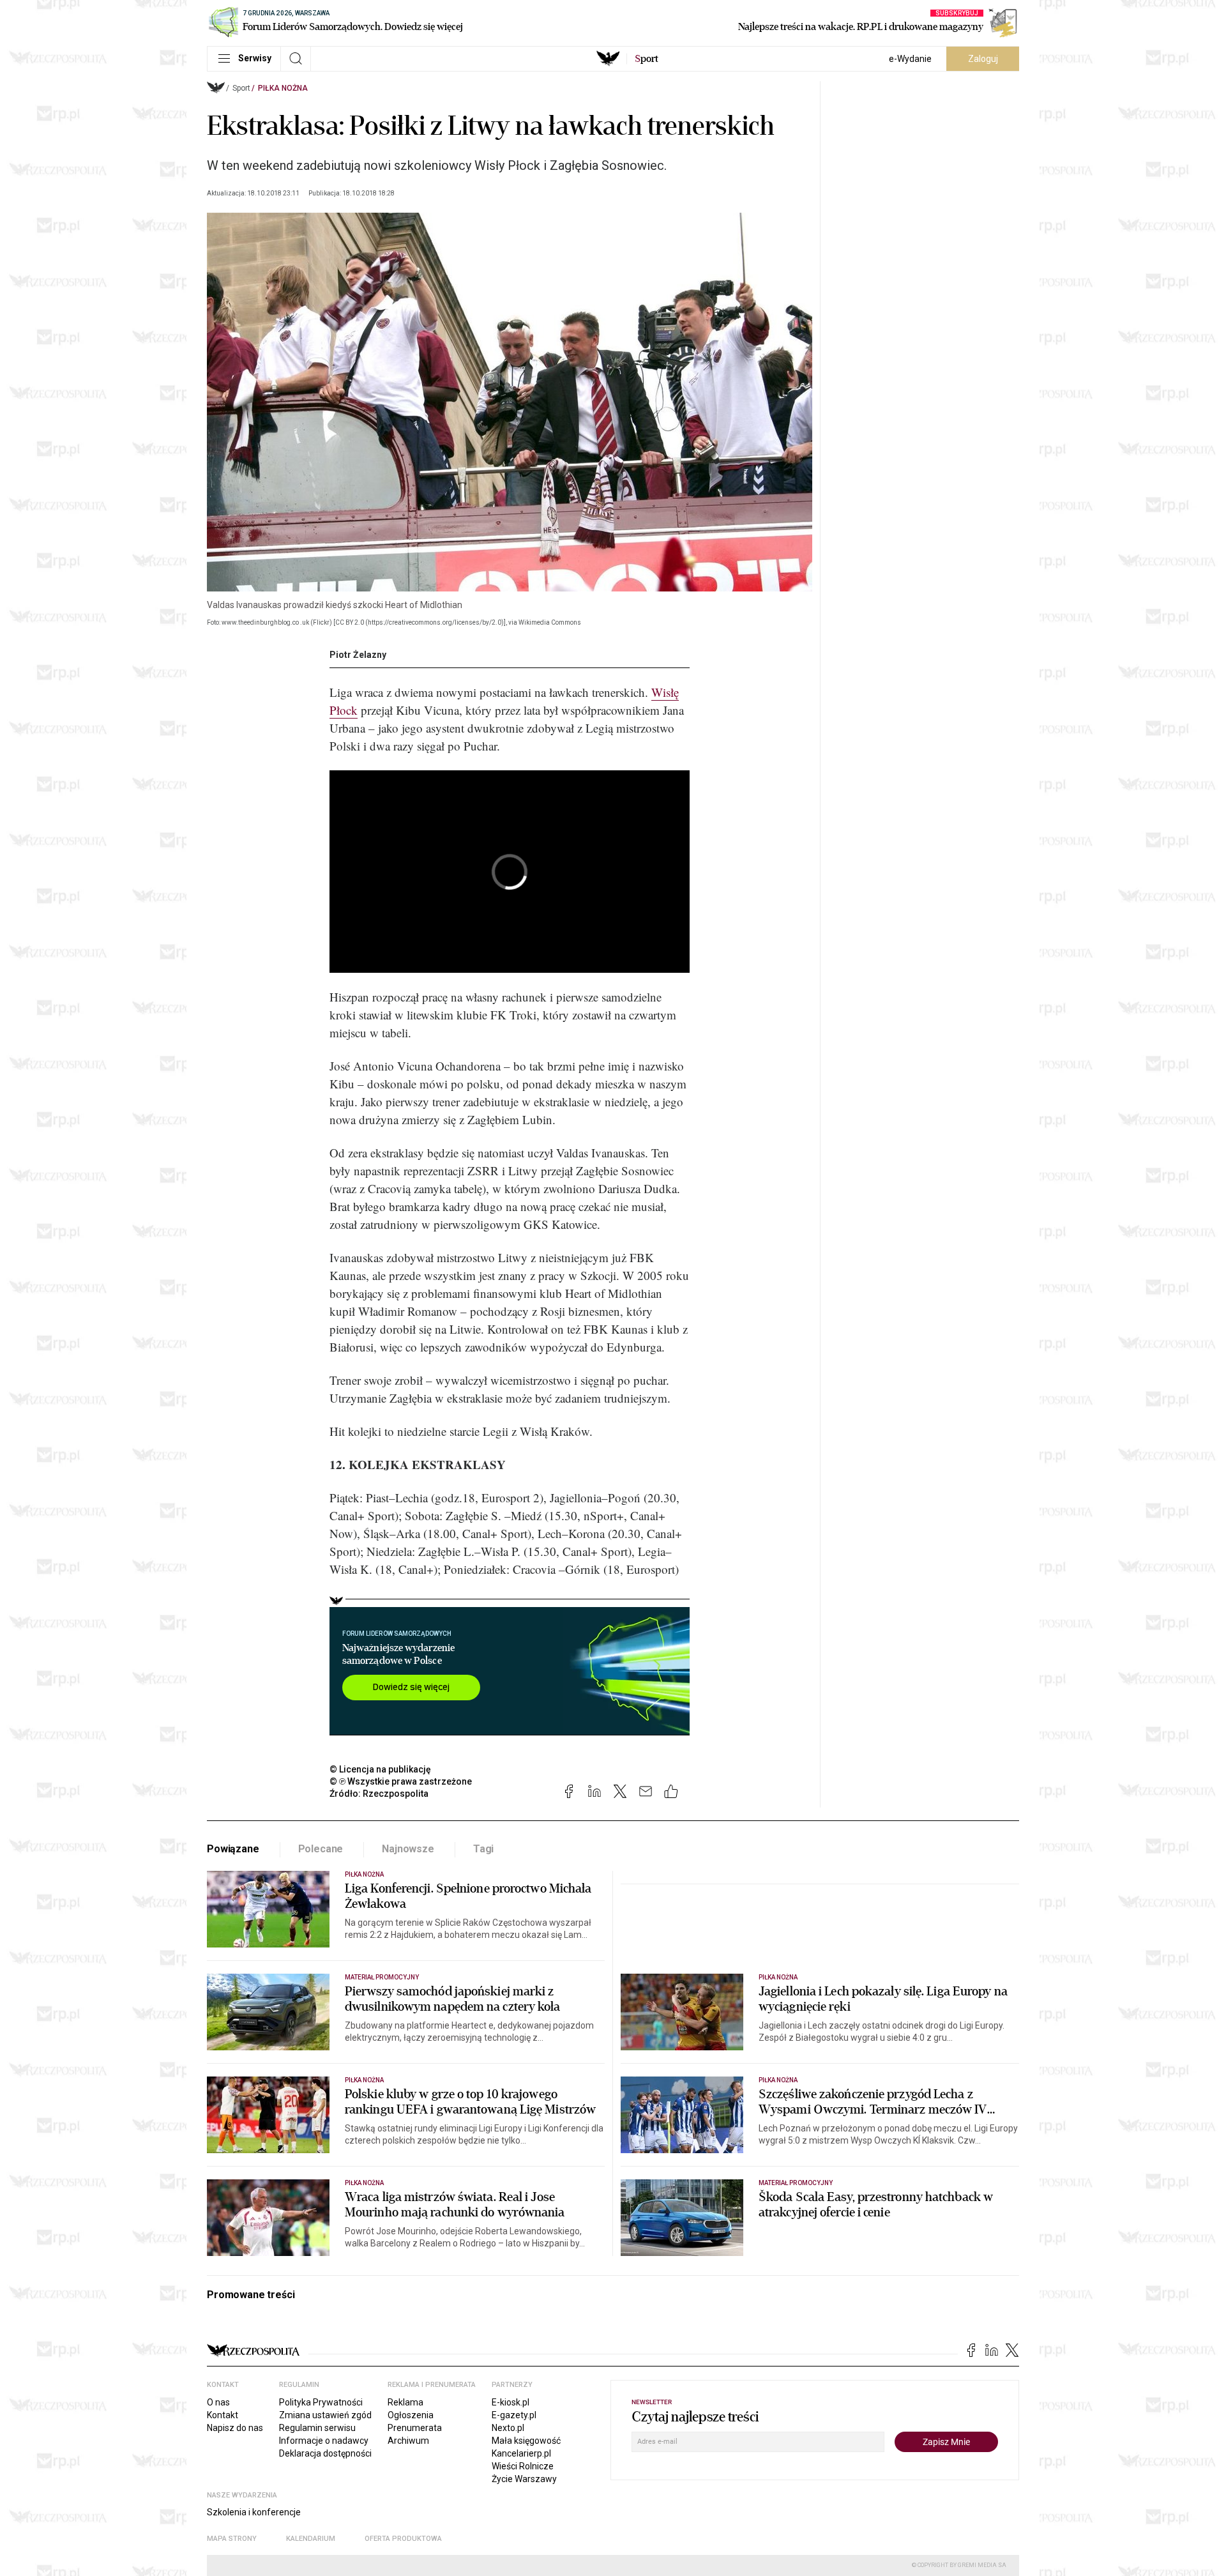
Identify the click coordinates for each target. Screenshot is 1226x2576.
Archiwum (408, 2441)
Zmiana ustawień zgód (325, 2415)
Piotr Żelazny (358, 655)
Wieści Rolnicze (523, 2466)
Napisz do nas (235, 2428)
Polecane (321, 1849)
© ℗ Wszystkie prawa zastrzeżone (401, 1781)
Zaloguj (983, 59)
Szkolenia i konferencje (254, 2512)
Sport (241, 88)
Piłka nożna (283, 88)
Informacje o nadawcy (324, 2441)
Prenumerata (415, 2428)
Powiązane (233, 1849)
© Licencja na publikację (381, 1769)
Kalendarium (311, 2539)
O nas (218, 2402)
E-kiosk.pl (511, 2402)
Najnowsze (408, 1849)
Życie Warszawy (524, 2479)
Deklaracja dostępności (325, 2453)
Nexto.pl (508, 2428)
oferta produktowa (403, 2539)
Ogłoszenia (411, 2415)
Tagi (483, 1849)
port (647, 59)
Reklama (405, 2402)
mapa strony (232, 2539)
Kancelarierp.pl (521, 2453)
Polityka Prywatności (321, 2402)
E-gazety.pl (514, 2415)
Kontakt (223, 2415)
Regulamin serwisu (317, 2428)
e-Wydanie (910, 59)
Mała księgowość (526, 2441)
